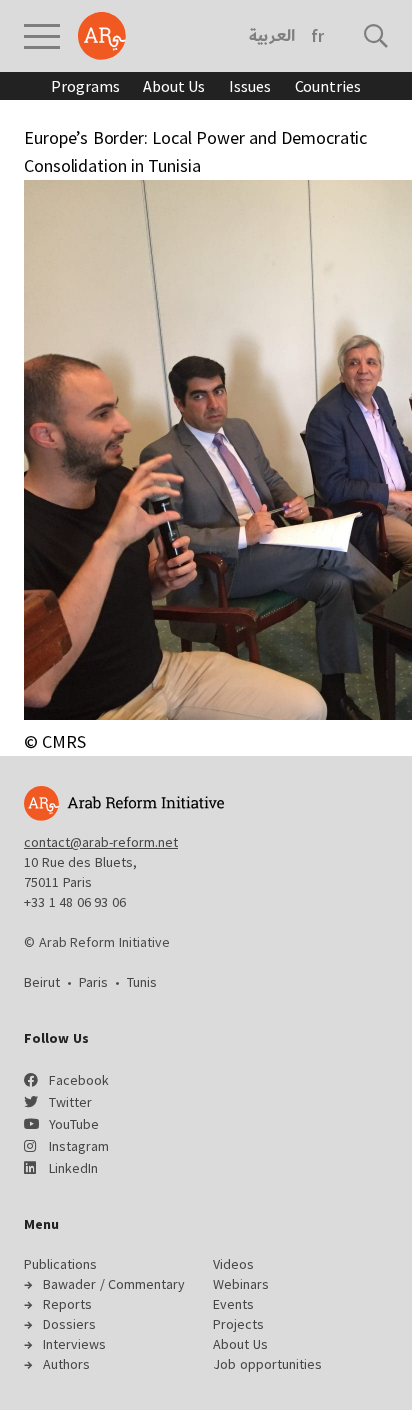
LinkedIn (73, 1168)
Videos (233, 1264)
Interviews (74, 1344)
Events (233, 1304)
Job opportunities (267, 1364)
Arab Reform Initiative (102, 36)
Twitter (70, 1102)
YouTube (74, 1124)
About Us (174, 86)
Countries (328, 86)
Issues (249, 86)
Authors (66, 1364)
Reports (67, 1304)
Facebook (79, 1080)
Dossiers (69, 1324)
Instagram (79, 1146)
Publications (60, 1264)
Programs (85, 86)
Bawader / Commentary (114, 1284)
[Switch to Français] (317, 36)
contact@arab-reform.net (101, 842)
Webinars (241, 1284)
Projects (238, 1324)
